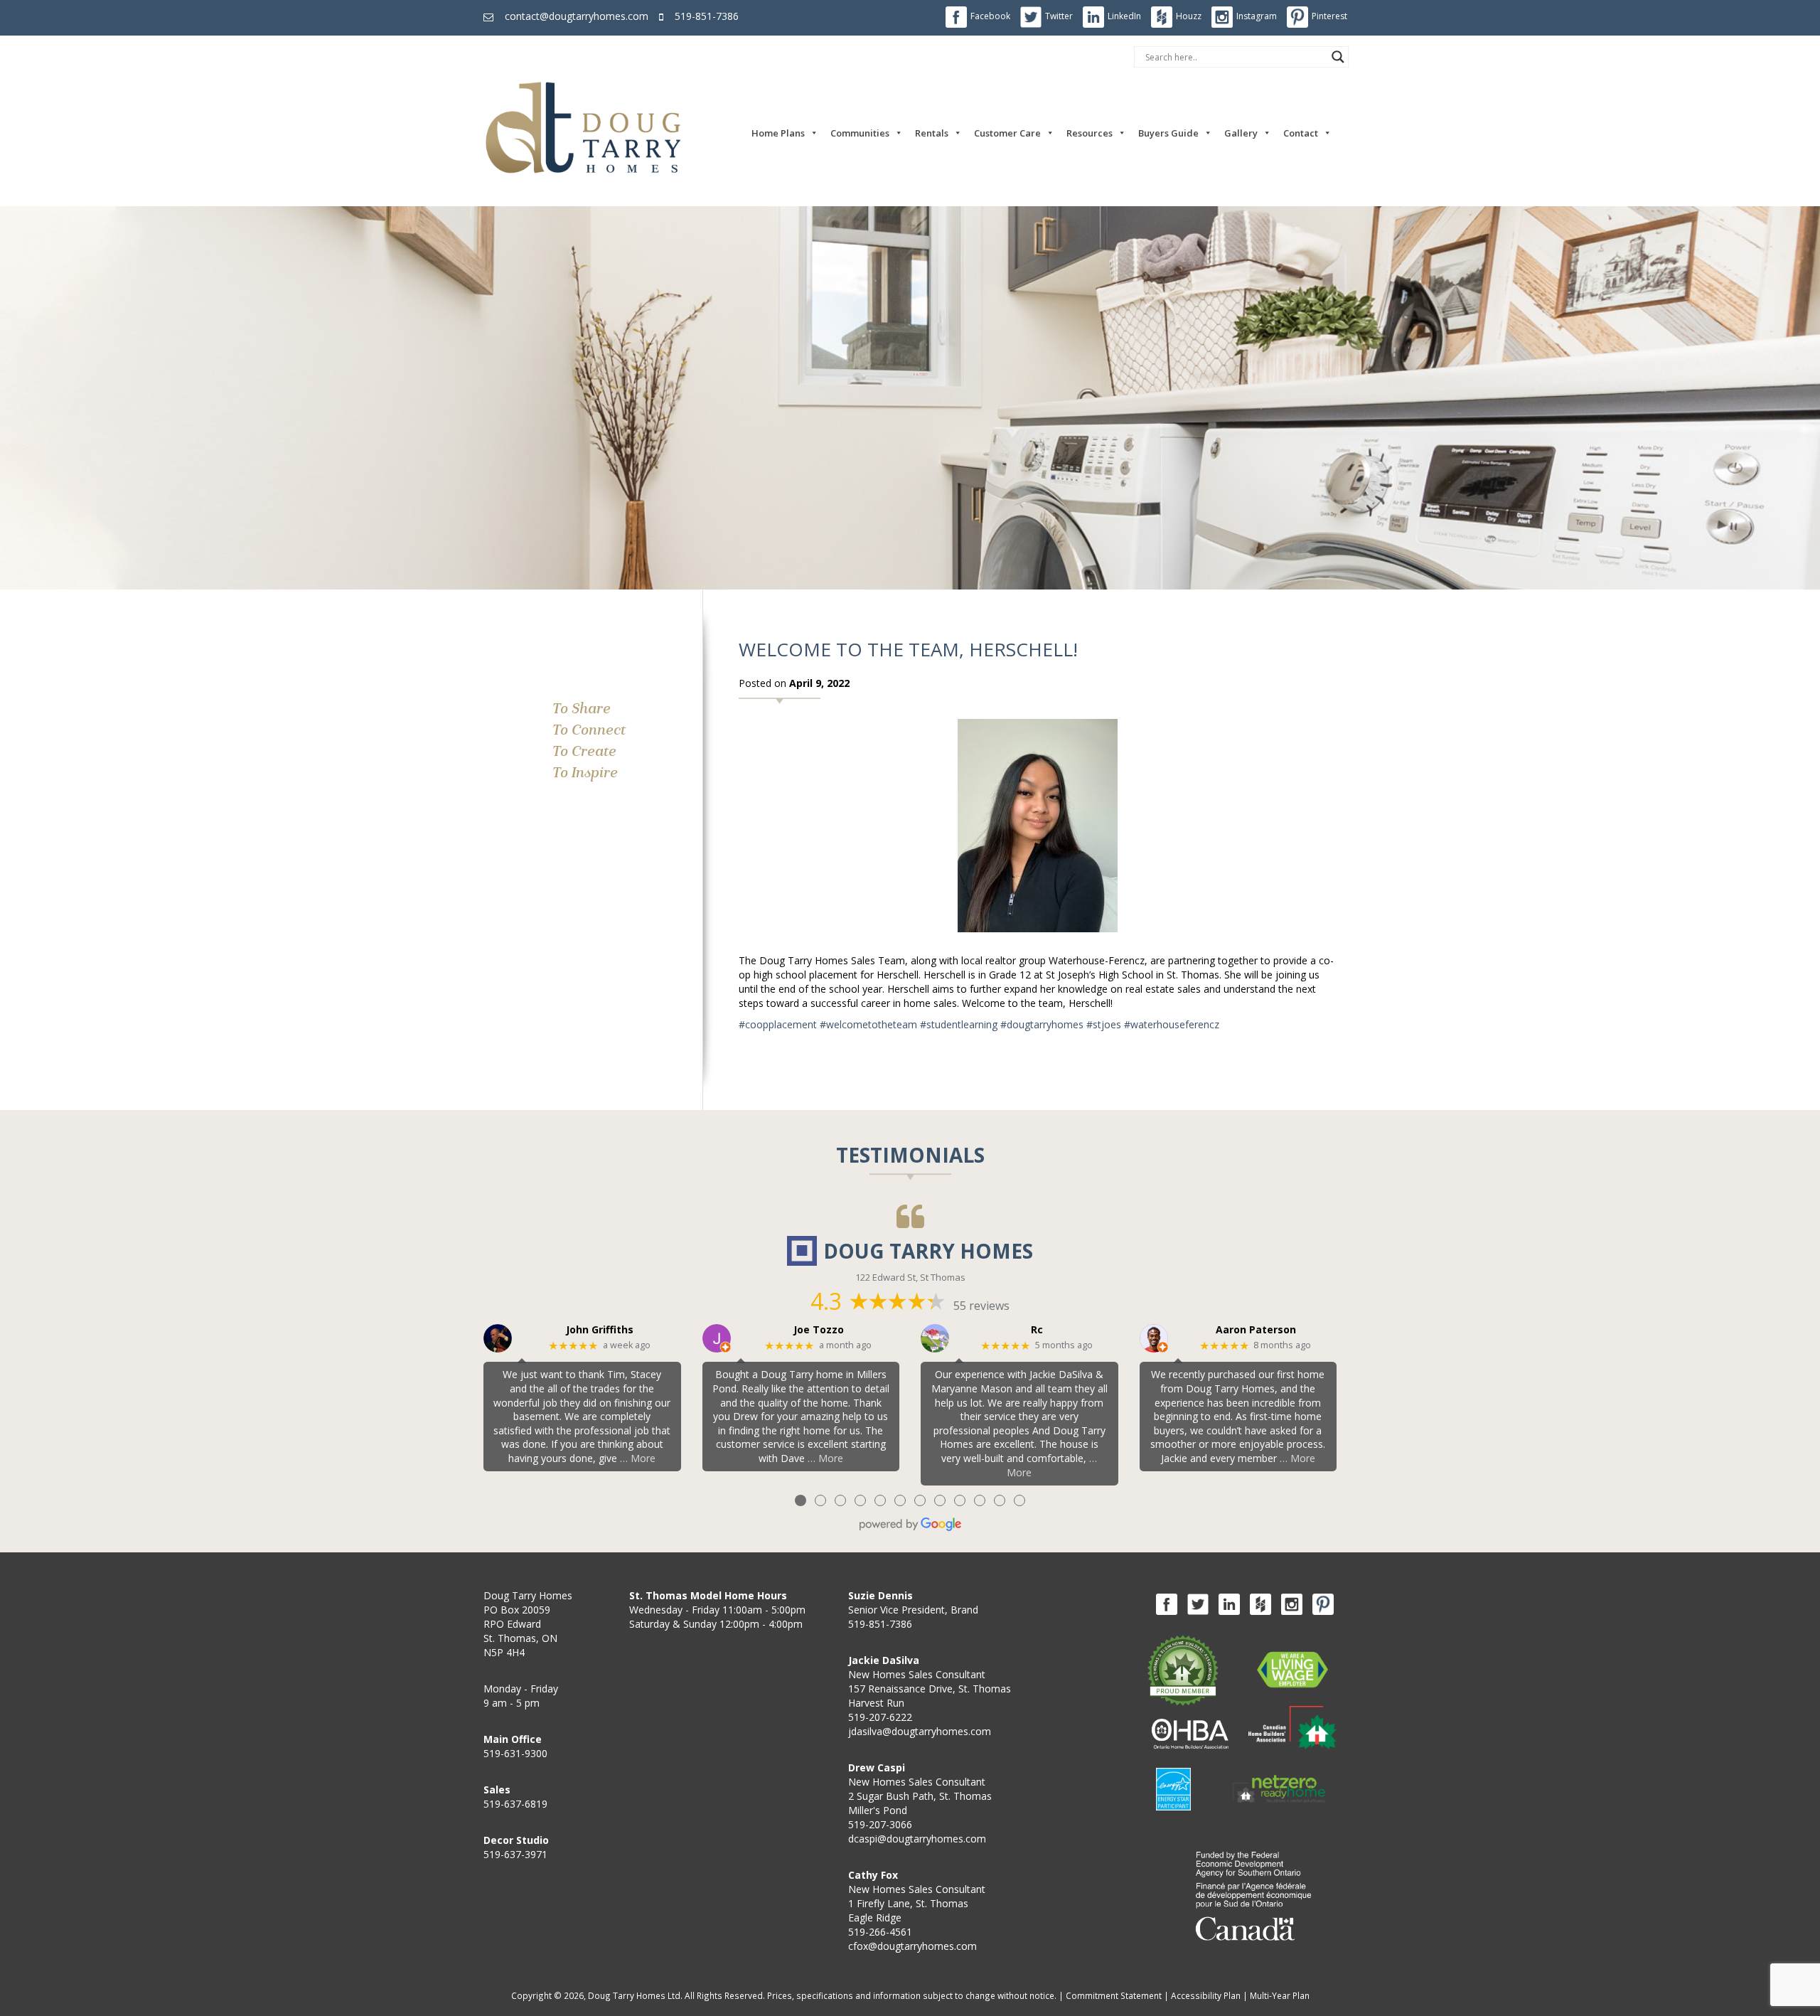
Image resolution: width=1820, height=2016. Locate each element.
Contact (1301, 133)
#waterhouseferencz (1172, 1024)
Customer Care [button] (1007, 133)
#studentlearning (959, 1024)
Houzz (1189, 16)
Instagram (1257, 16)
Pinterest (1329, 16)
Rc (1037, 1330)
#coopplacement (778, 1024)
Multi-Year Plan (1280, 1995)
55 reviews (981, 1306)
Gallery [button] (1241, 133)
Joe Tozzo (819, 1330)
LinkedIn (1124, 16)
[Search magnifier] (1338, 57)
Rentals (932, 133)
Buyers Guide (1168, 133)
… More (638, 1458)
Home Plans (778, 133)
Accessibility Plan (1206, 1995)
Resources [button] (1090, 133)
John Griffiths (600, 1330)
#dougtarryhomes (1042, 1024)
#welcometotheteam (868, 1024)
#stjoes (1104, 1024)
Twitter (1059, 16)
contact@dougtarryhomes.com (577, 16)
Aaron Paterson (1256, 1330)
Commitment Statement (1114, 1995)
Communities (860, 133)
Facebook (990, 16)
